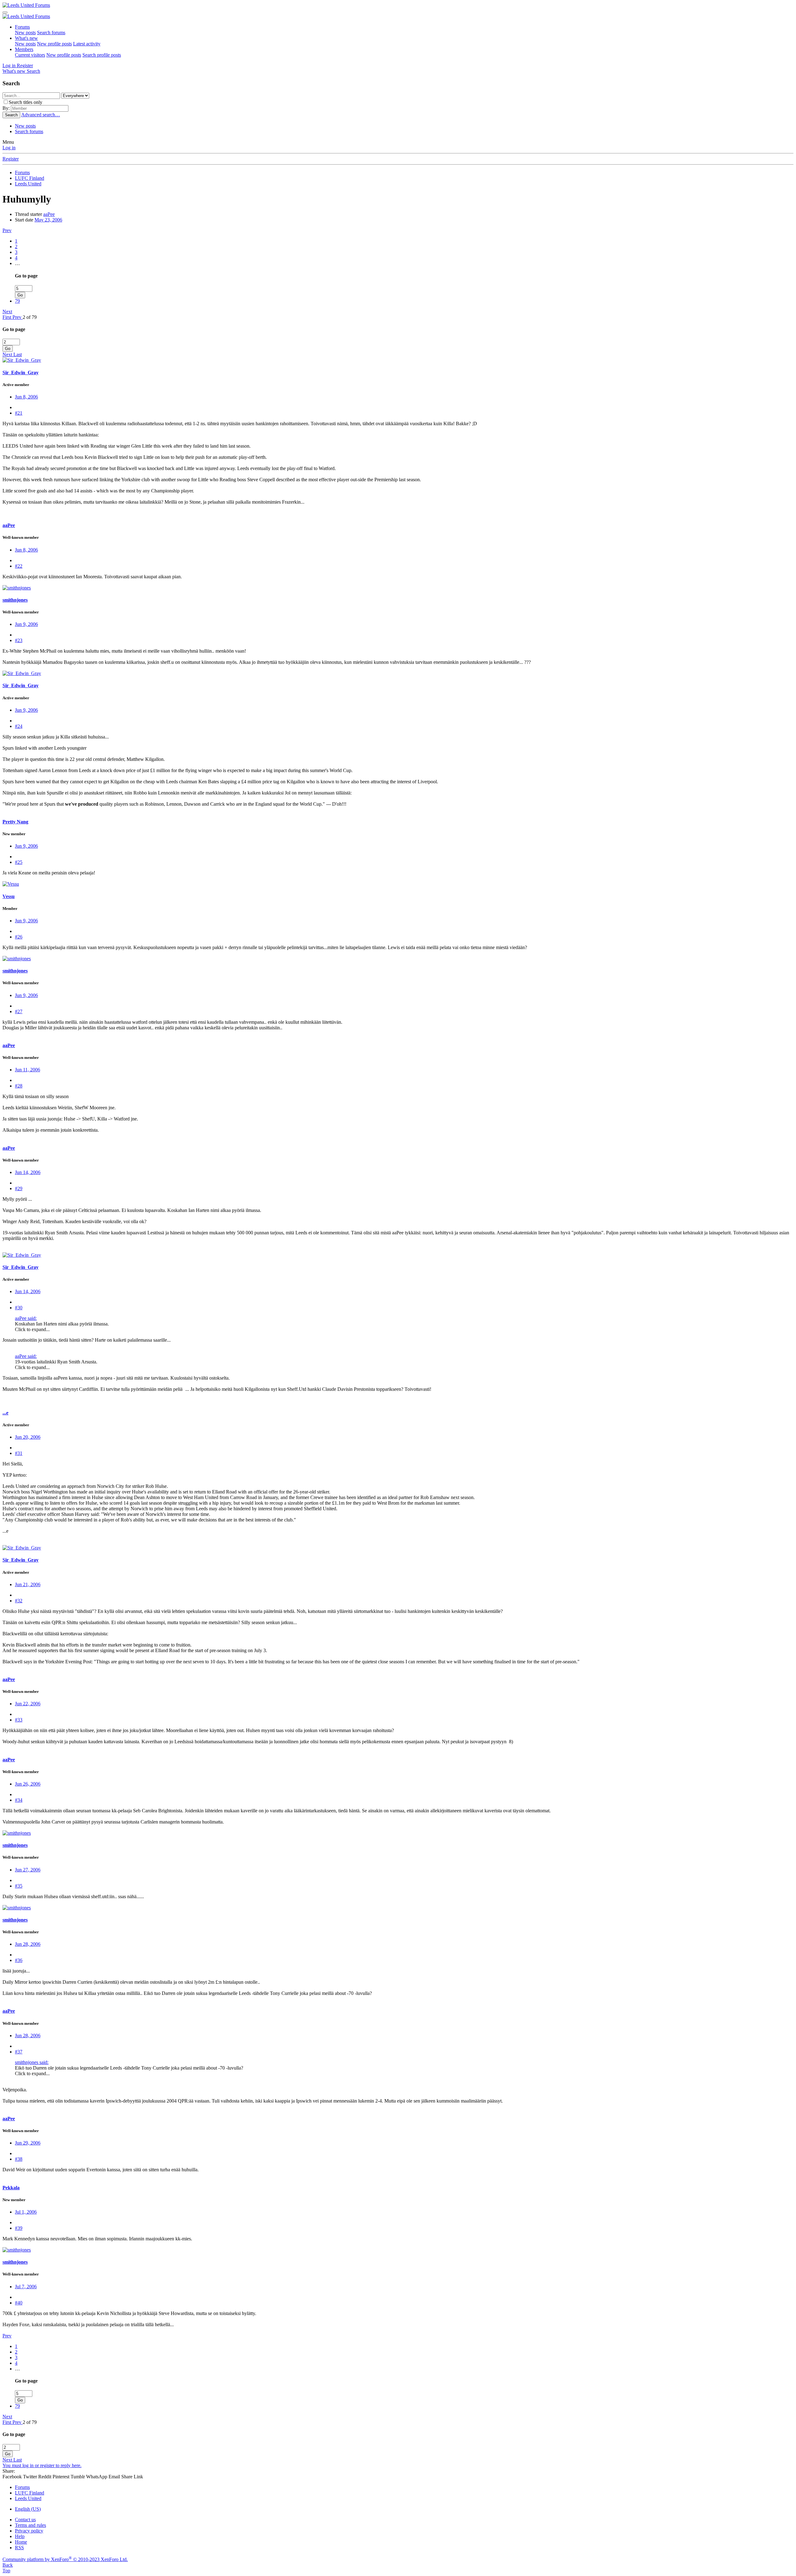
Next (7, 312)
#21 (19, 413)
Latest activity (87, 44)
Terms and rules (30, 2525)
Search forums (51, 33)
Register (11, 159)
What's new (26, 38)
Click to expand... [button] (32, 1329)
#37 (19, 2052)
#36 (19, 1960)
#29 (19, 1188)
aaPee (49, 214)
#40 (19, 2303)
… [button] (17, 263)
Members (24, 49)
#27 (19, 1011)
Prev (7, 230)
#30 (19, 1308)
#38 (19, 2159)
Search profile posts (102, 55)
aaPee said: (26, 1318)
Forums (22, 27)
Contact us (25, 2520)
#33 (19, 1720)
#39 (19, 2228)
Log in (9, 148)
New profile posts (54, 44)
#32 (19, 1601)
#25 (19, 862)
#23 (19, 640)
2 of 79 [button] (30, 317)
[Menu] (5, 12)
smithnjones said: (32, 2062)
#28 (19, 1086)
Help (20, 2536)
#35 (19, 1886)
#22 (19, 566)
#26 (19, 937)
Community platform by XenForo (65, 2559)
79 (17, 301)
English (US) (28, 2509)
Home (21, 2542)
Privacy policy (29, 2531)
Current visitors (30, 55)
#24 (19, 726)
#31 (19, 1453)
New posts (25, 33)
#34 (19, 1800)
